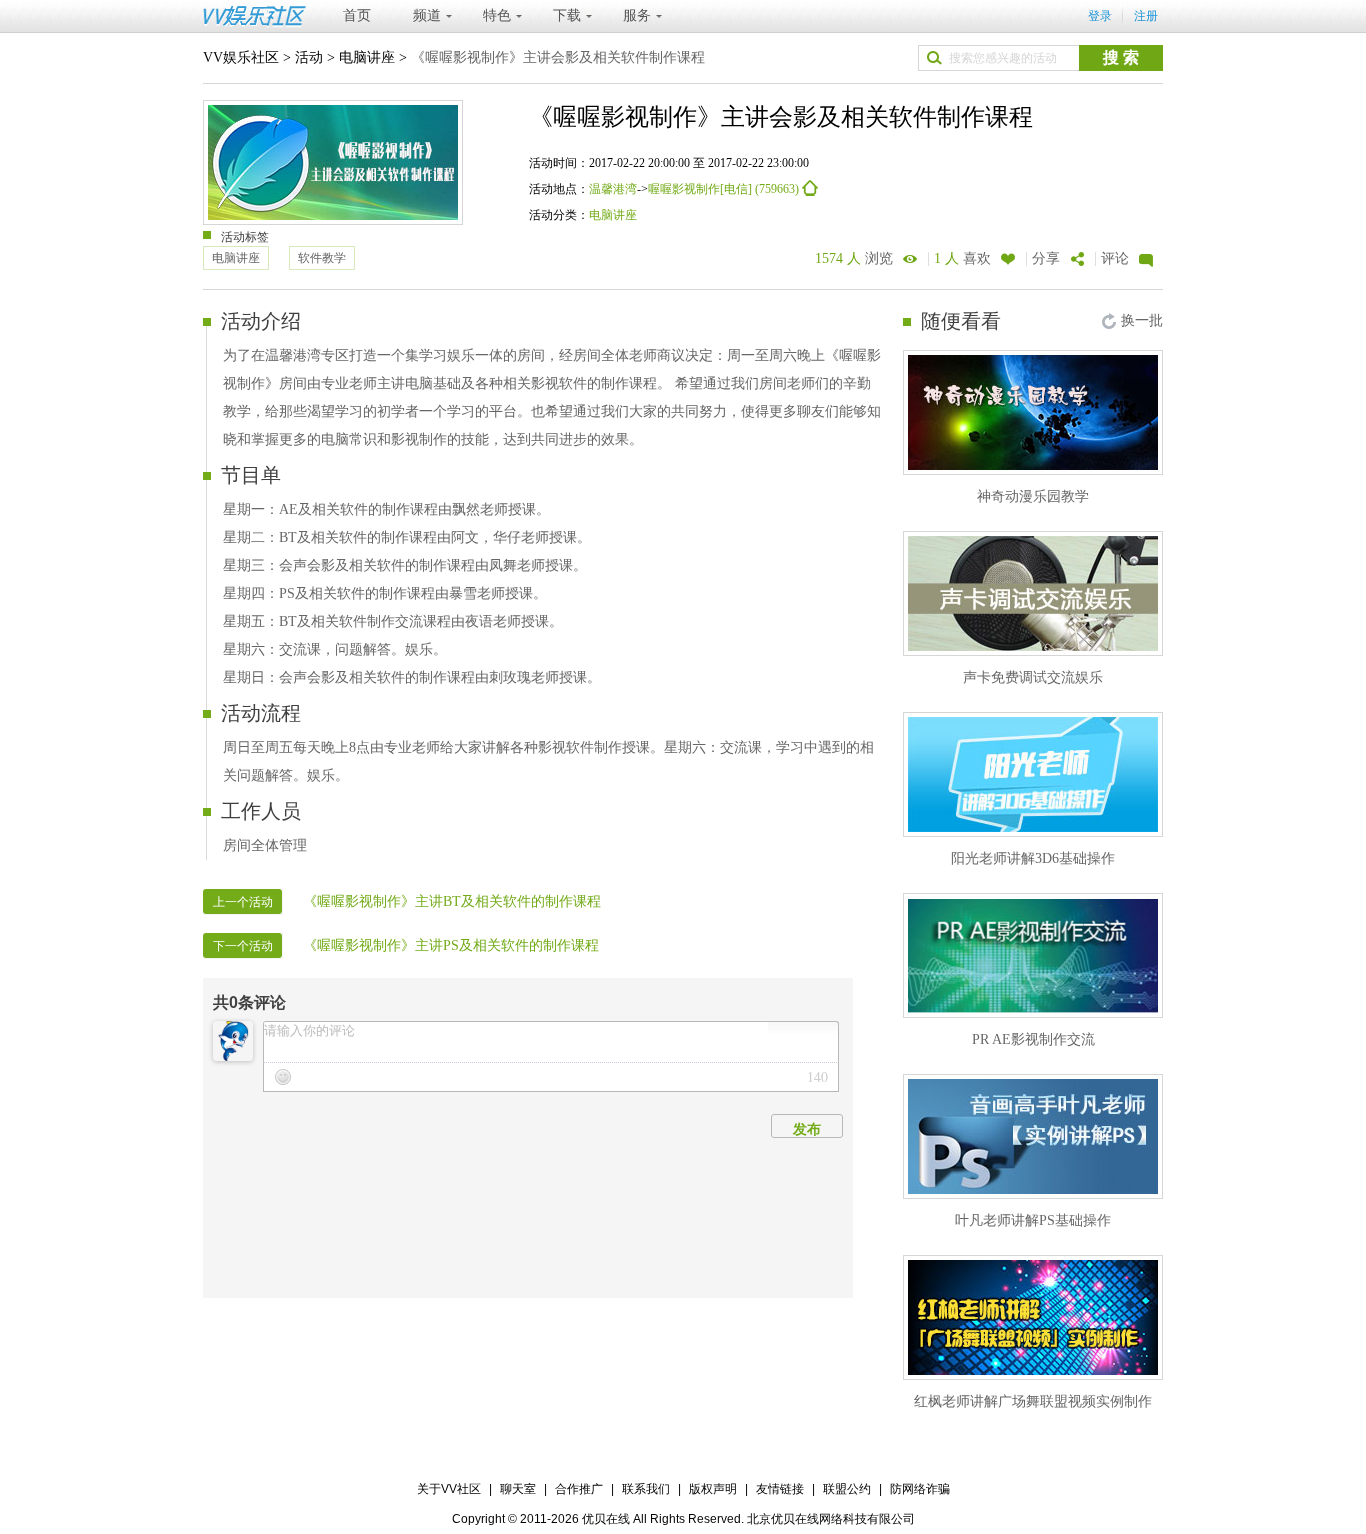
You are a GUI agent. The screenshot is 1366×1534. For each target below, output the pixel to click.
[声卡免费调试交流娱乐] (1033, 593)
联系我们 (646, 1489)
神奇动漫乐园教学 (1033, 496)
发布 (807, 1129)
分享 (1046, 258)
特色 (497, 15)
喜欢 (962, 258)
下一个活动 (243, 946)
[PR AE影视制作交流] (1033, 955)
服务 (637, 15)
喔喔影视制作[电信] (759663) (725, 189)
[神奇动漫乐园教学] (1033, 412)
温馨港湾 (613, 189)
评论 (1115, 258)
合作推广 (579, 1489)
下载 (567, 15)
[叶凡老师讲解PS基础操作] (1033, 1136)
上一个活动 (243, 902)
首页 (357, 15)
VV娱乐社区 (241, 57)
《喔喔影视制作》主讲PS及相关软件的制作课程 (451, 945)
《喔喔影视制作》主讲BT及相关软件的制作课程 (452, 901)
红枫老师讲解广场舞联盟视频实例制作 (1033, 1401)
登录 (1100, 16)
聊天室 (518, 1489)
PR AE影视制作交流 (1033, 1039)
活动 (309, 57)
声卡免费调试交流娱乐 (1033, 677)
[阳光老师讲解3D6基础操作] (1033, 774)
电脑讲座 (367, 57)
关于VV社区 (449, 1489)
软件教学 (322, 258)
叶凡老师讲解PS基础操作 (1033, 1220)
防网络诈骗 (920, 1489)
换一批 (1142, 320)
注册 (1146, 16)
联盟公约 (847, 1489)
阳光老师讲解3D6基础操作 (1033, 858)
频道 (427, 15)
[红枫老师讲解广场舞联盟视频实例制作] (1033, 1317)
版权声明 (713, 1489)
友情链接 (780, 1489)
